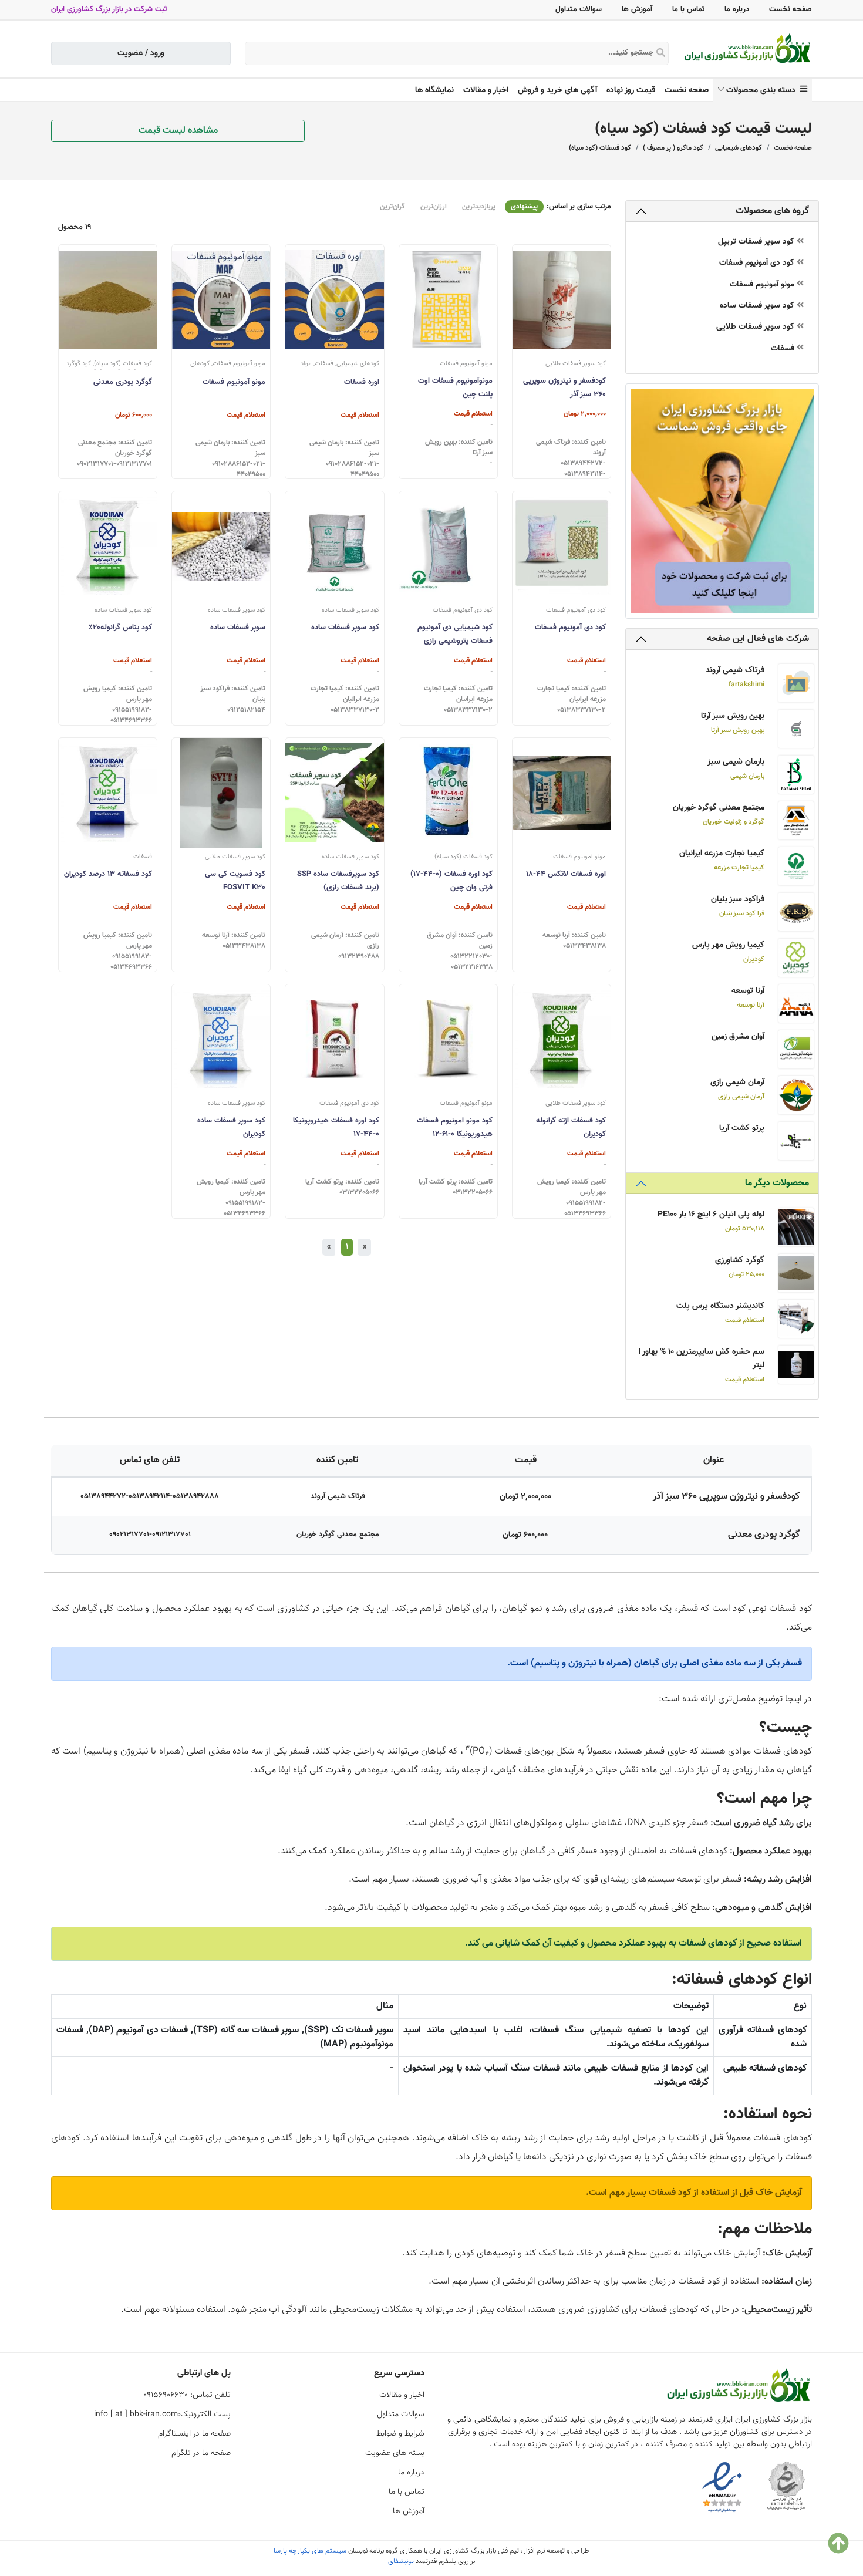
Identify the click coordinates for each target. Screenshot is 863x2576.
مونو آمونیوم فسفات (763, 285)
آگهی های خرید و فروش (557, 90)
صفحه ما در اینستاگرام (194, 2434)
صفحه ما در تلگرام (201, 2453)
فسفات (784, 349)
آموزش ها (637, 9)
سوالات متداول (579, 9)
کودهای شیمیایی (739, 148)
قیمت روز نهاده (631, 90)
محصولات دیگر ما (777, 1183)
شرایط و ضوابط (400, 2434)
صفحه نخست (790, 9)
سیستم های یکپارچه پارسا (310, 2551)
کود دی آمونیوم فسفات (758, 263)
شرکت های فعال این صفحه (758, 639)
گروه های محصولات (772, 211)
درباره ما (737, 9)
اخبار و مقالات (486, 90)
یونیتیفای (401, 2561)
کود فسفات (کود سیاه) (600, 148)
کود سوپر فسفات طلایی (756, 327)
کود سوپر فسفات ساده (758, 306)
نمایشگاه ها (434, 90)
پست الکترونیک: (162, 2415)
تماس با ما (688, 9)
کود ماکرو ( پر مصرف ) (673, 148)
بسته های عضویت (395, 2453)
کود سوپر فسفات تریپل (757, 242)
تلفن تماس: (187, 2395)
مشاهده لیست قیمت (178, 131)
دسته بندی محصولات (763, 90)
